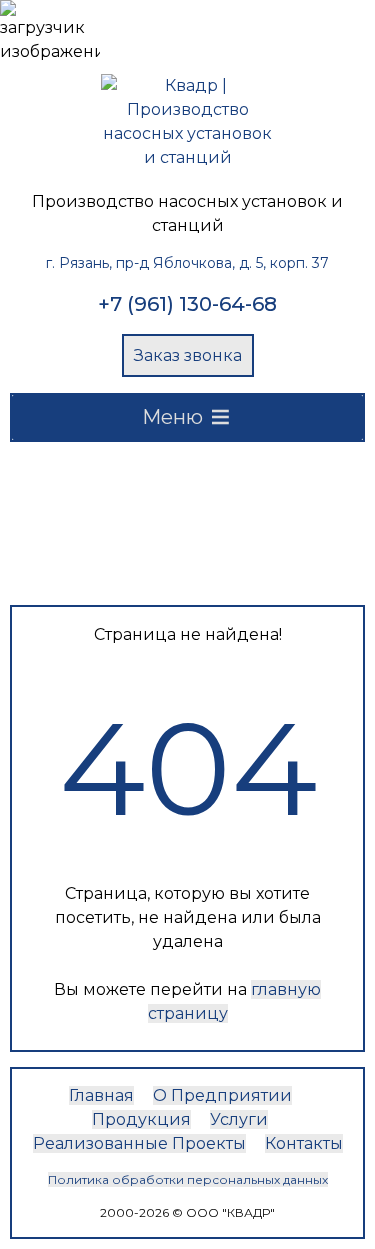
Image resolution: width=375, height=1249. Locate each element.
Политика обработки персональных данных (188, 1179)
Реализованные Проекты (139, 1143)
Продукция (141, 1119)
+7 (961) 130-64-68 (187, 304)
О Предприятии (222, 1095)
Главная (101, 1095)
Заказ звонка (188, 355)
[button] (172, 417)
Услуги (239, 1119)
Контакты (304, 1143)
